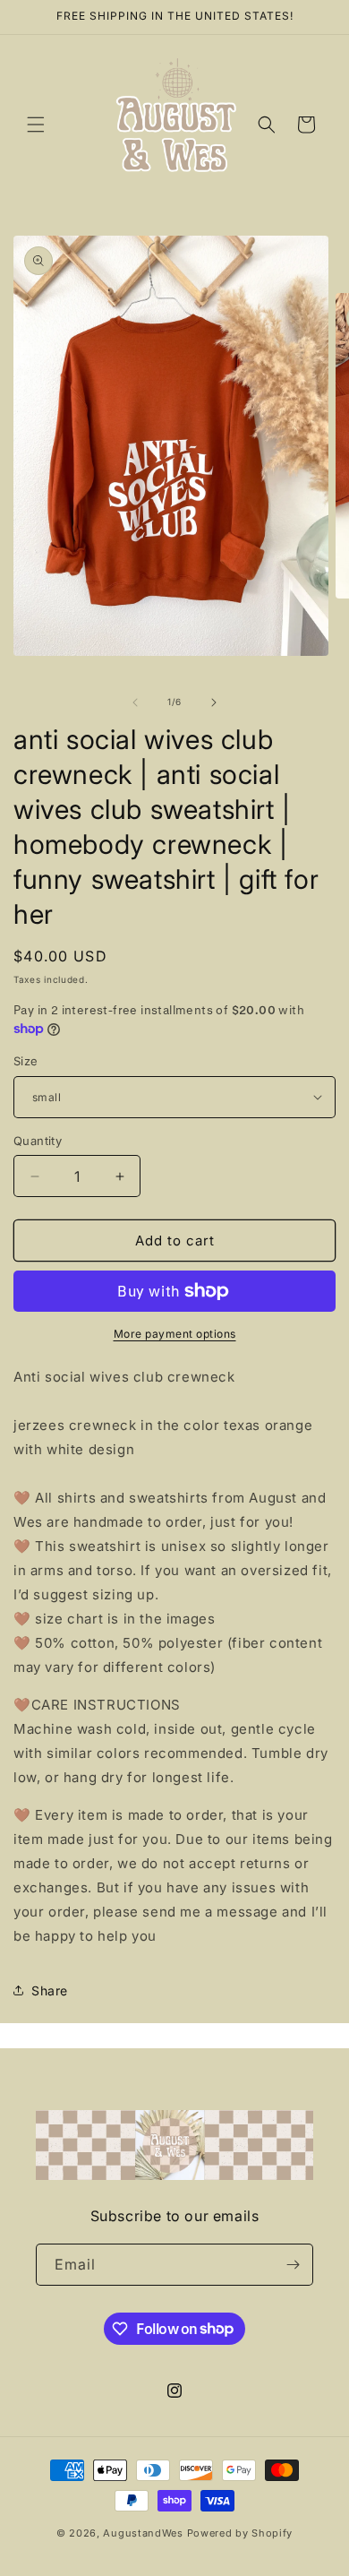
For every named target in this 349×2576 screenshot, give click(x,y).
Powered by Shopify (240, 2533)
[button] (36, 125)
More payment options (175, 1334)
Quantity (38, 1141)
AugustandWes (143, 2533)
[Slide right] (214, 702)
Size (26, 1061)
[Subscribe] (293, 2265)
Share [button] (50, 1990)
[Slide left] (135, 702)
